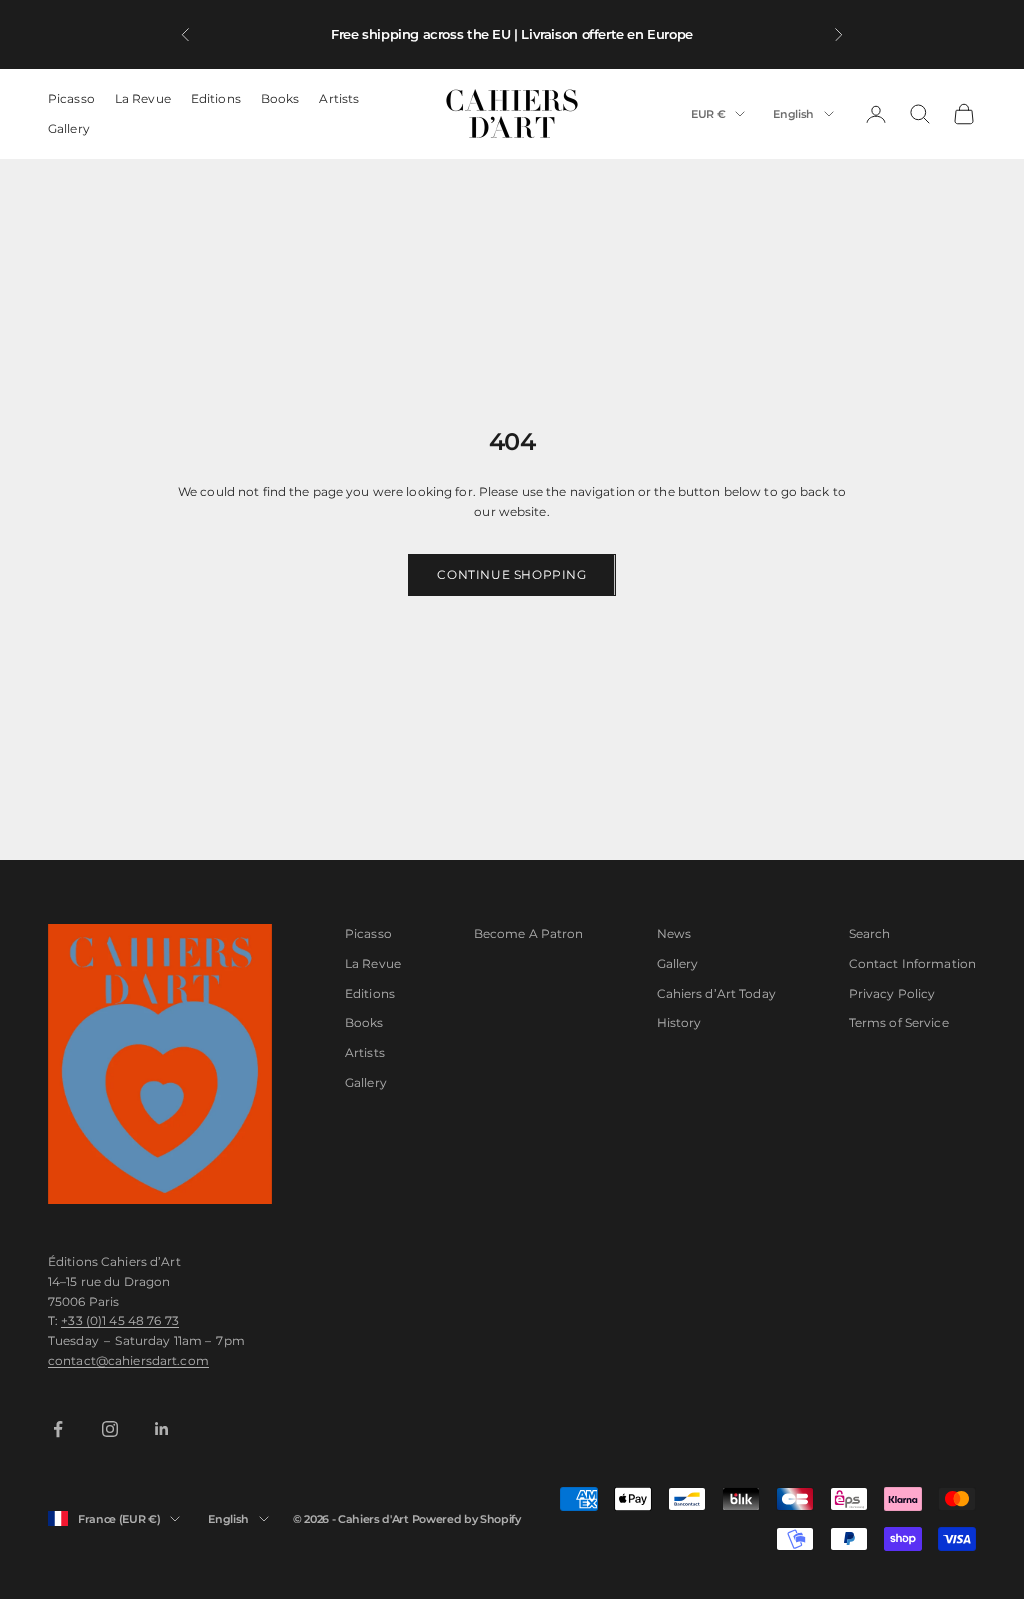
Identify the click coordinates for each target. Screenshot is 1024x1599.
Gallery (69, 128)
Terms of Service (899, 1022)
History (679, 1022)
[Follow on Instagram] (110, 1429)
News (674, 933)
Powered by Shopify (466, 1519)
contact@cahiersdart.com (128, 1360)
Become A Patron (529, 933)
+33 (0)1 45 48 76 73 (119, 1320)
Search (870, 933)
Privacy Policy (892, 993)
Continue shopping (511, 574)
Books (280, 98)
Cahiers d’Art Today (716, 993)
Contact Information (912, 963)
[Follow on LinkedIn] (162, 1429)
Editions (216, 98)
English (793, 114)
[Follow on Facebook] (58, 1429)
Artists (339, 98)
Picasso (71, 98)
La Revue (143, 98)
